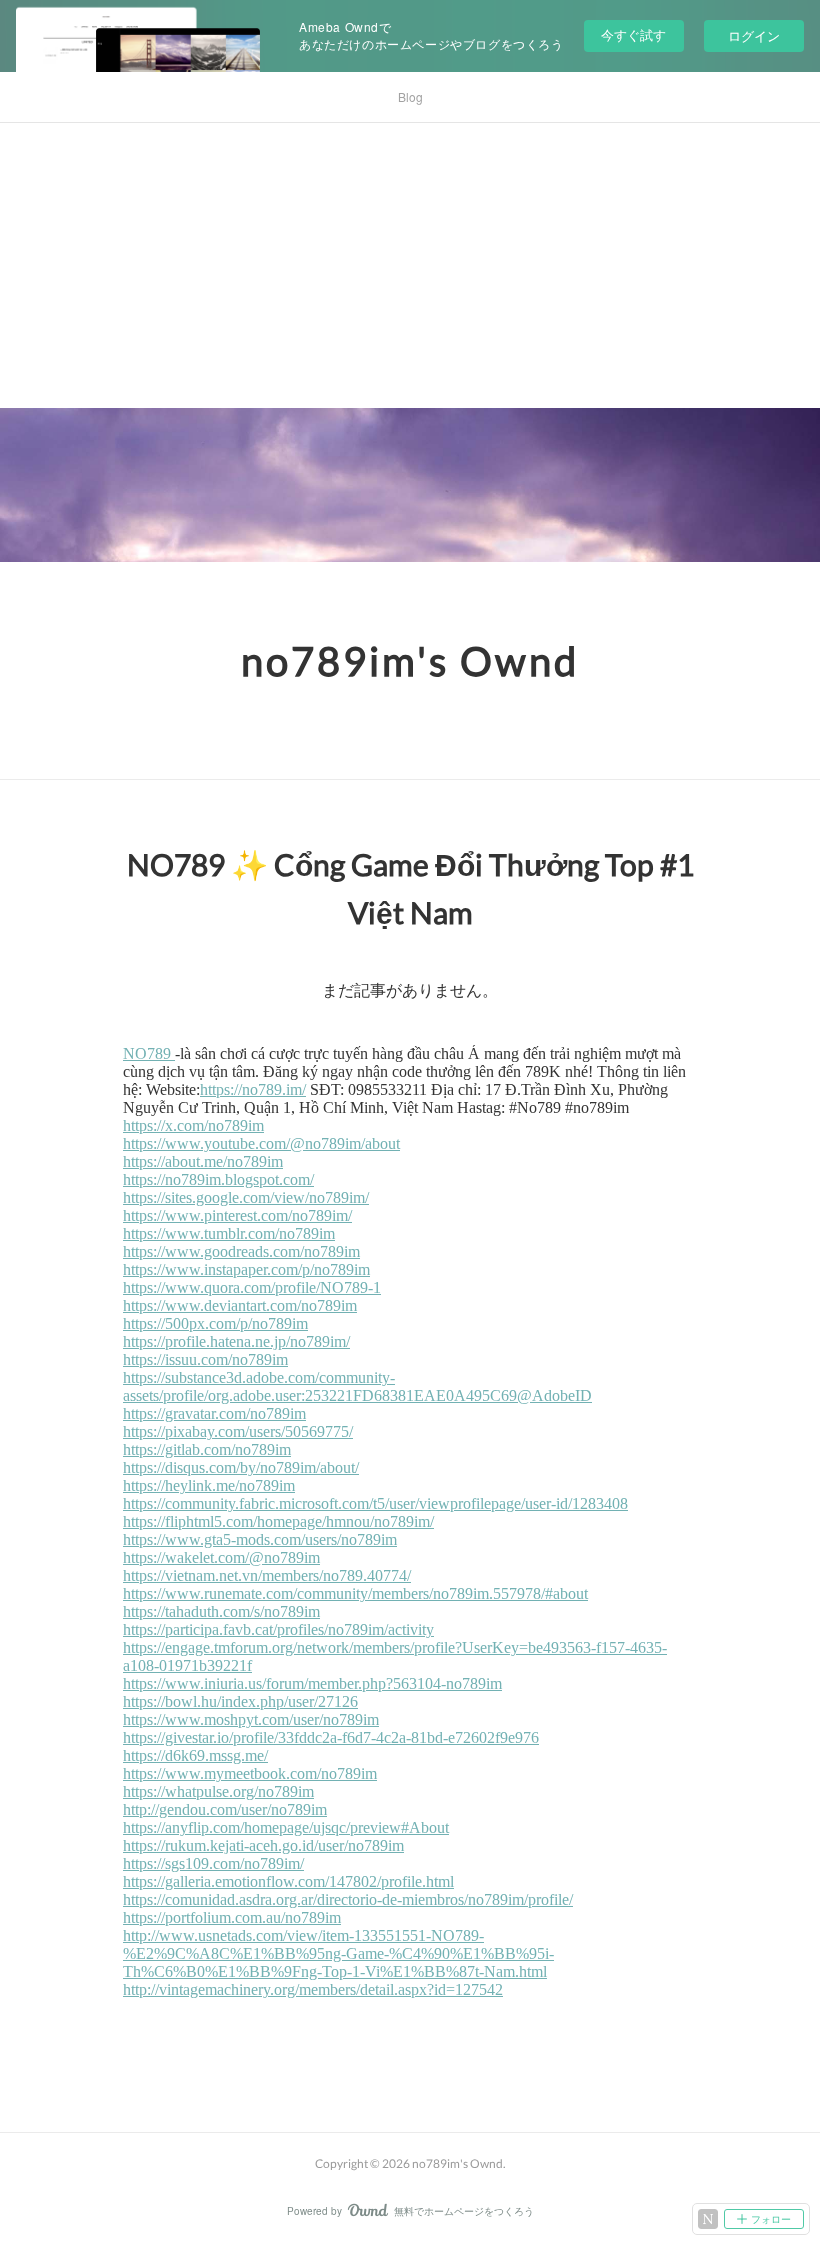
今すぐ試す (633, 34)
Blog (410, 96)
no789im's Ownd (410, 661)
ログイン (754, 35)
